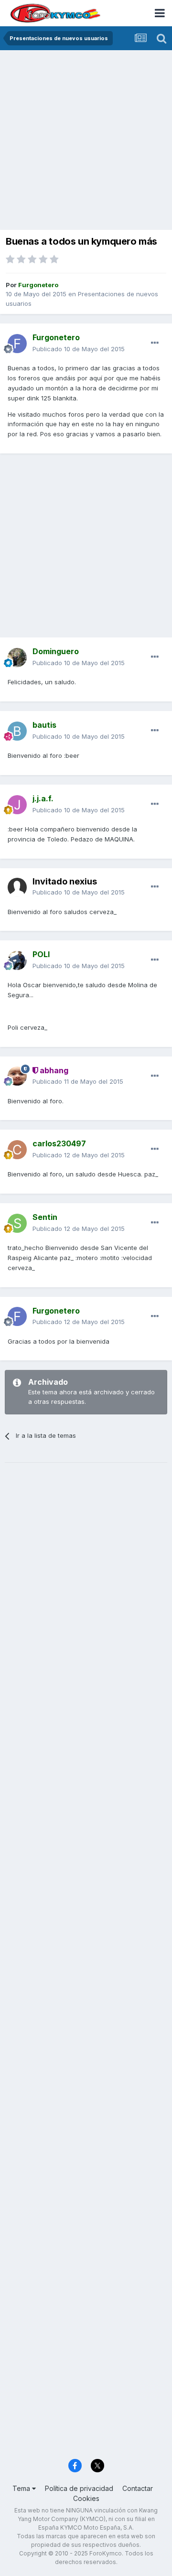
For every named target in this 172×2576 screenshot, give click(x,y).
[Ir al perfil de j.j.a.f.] (17, 805)
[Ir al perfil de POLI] (17, 960)
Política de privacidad (79, 2488)
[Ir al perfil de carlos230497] (17, 1150)
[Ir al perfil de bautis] (17, 731)
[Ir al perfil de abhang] (17, 1076)
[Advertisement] (86, 141)
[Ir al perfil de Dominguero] (17, 657)
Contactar (138, 2488)
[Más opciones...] (155, 343)
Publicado (79, 349)
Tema (22, 2488)
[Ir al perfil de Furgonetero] (17, 344)
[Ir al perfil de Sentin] (17, 1223)
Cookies (86, 2498)
